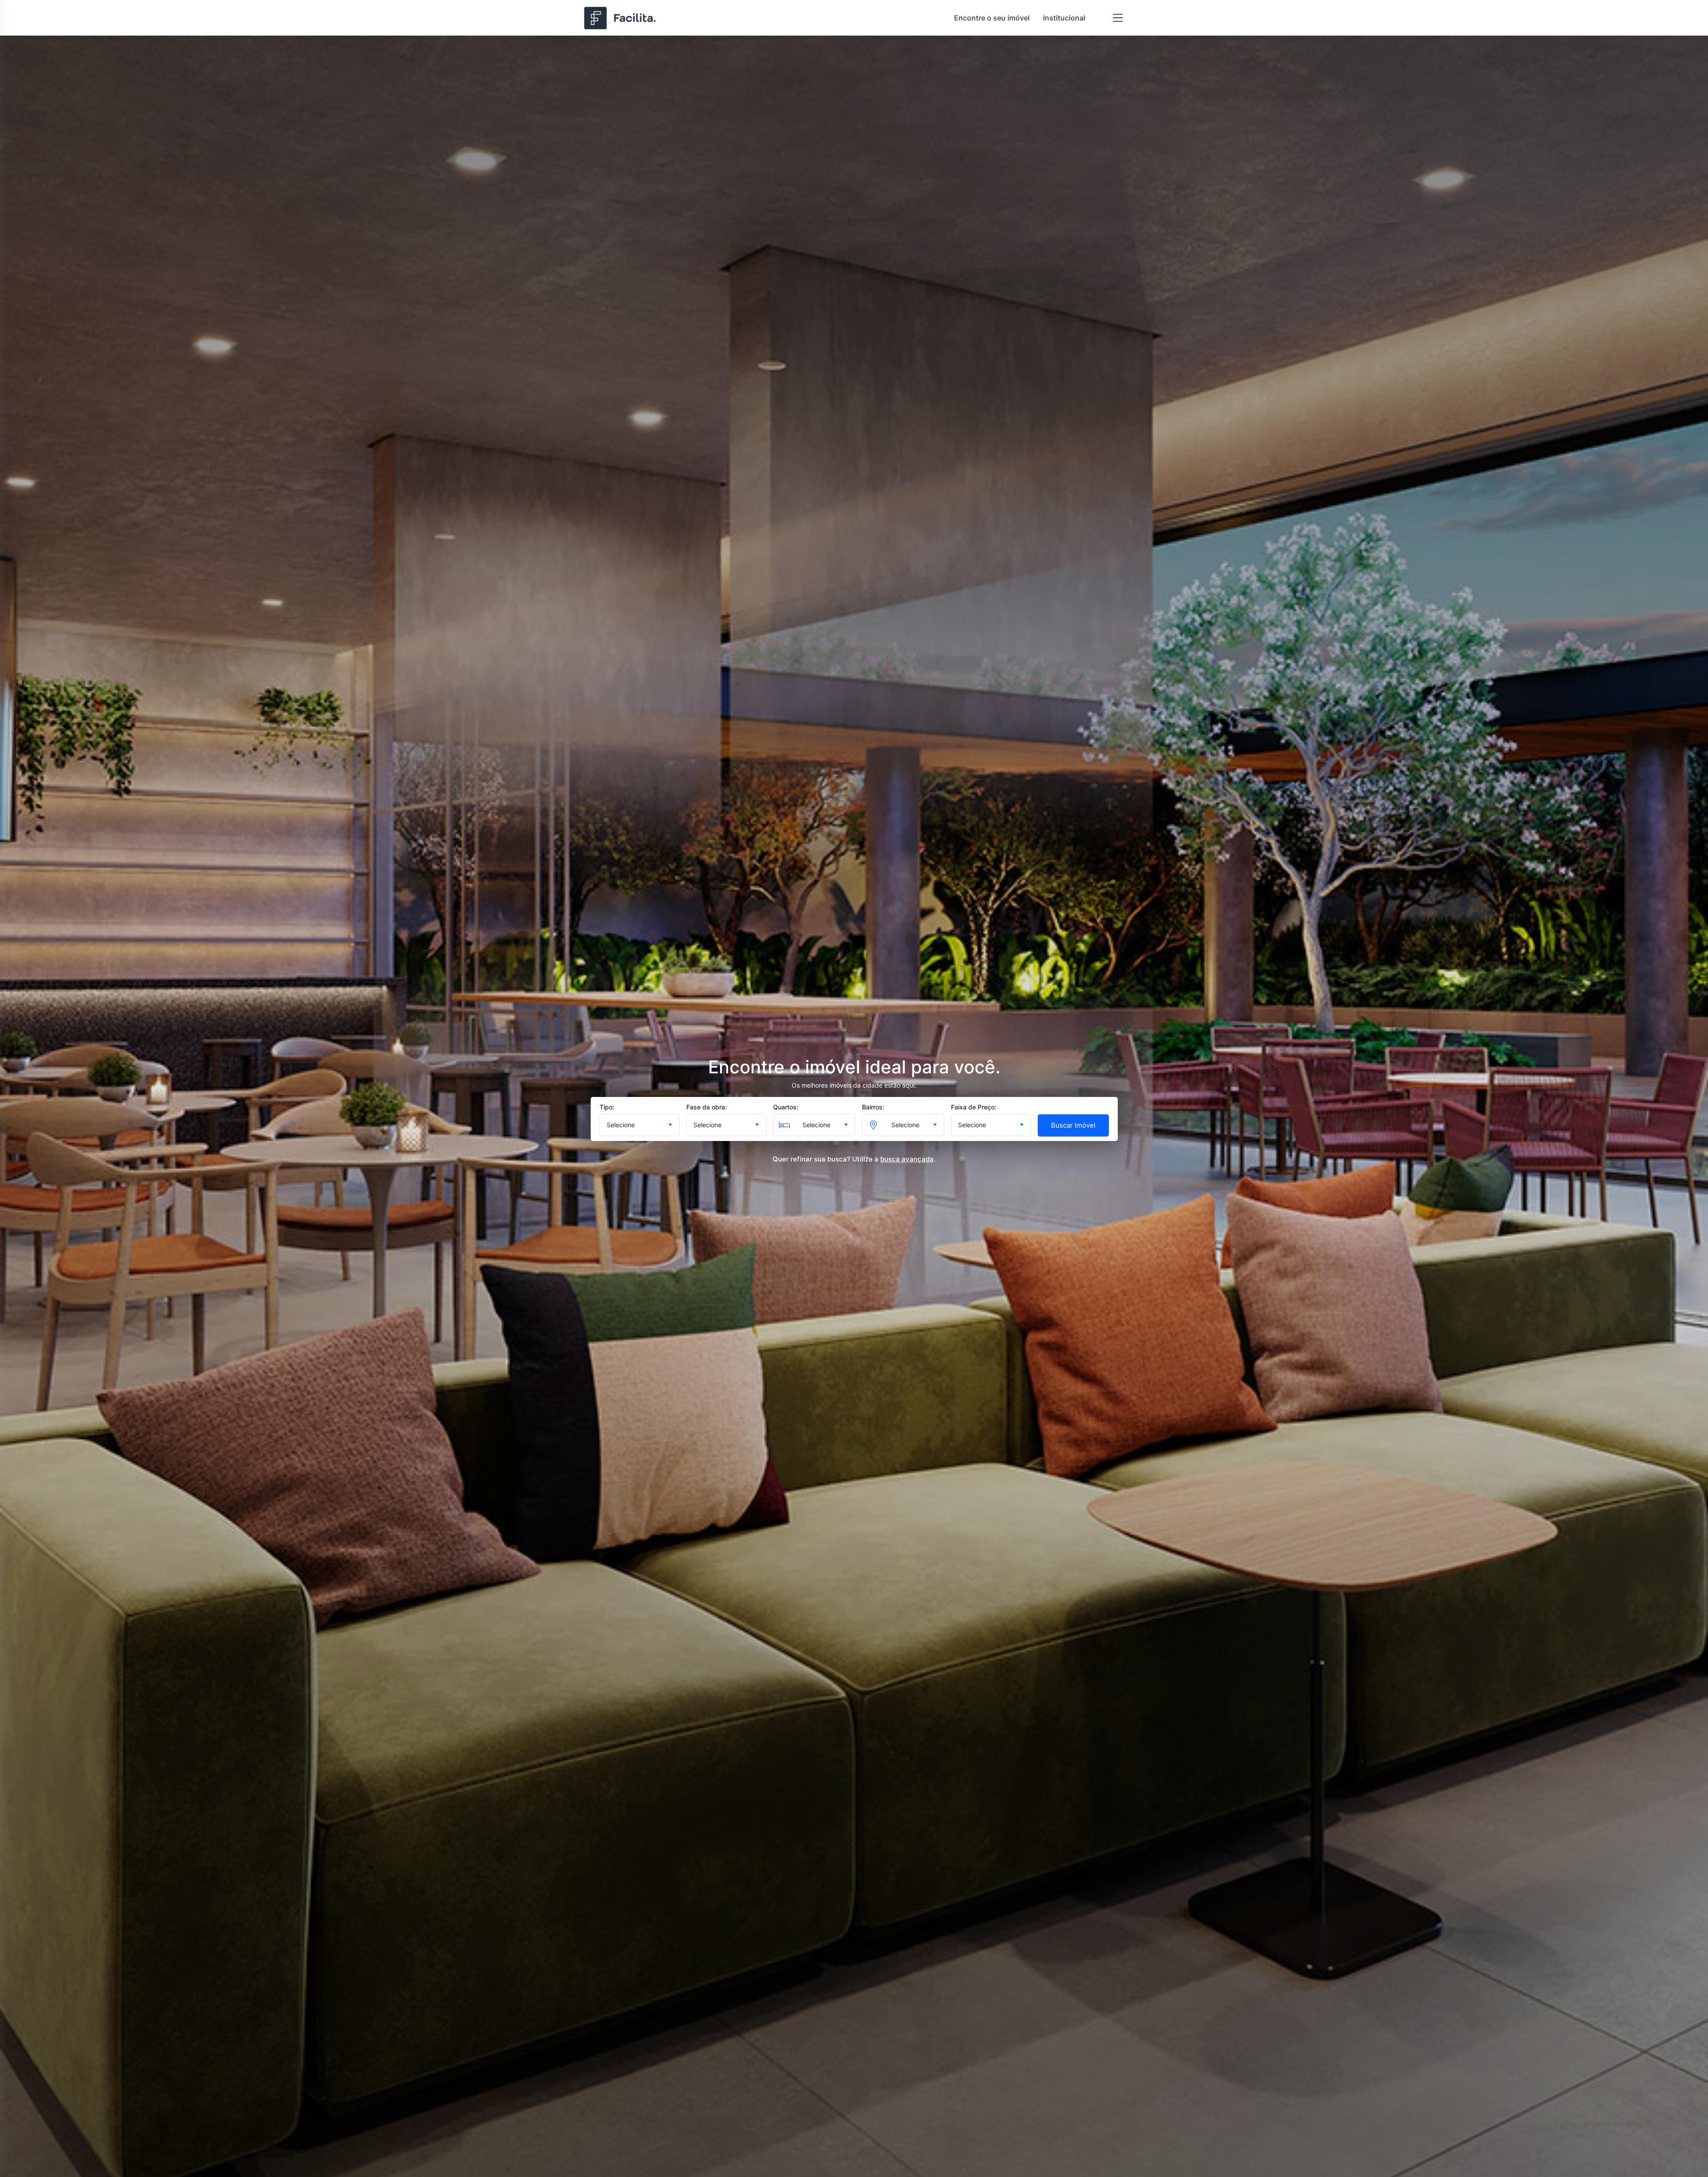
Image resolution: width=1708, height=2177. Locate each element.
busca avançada (907, 1159)
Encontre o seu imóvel (992, 18)
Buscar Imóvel (1073, 1125)
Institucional (1064, 18)
